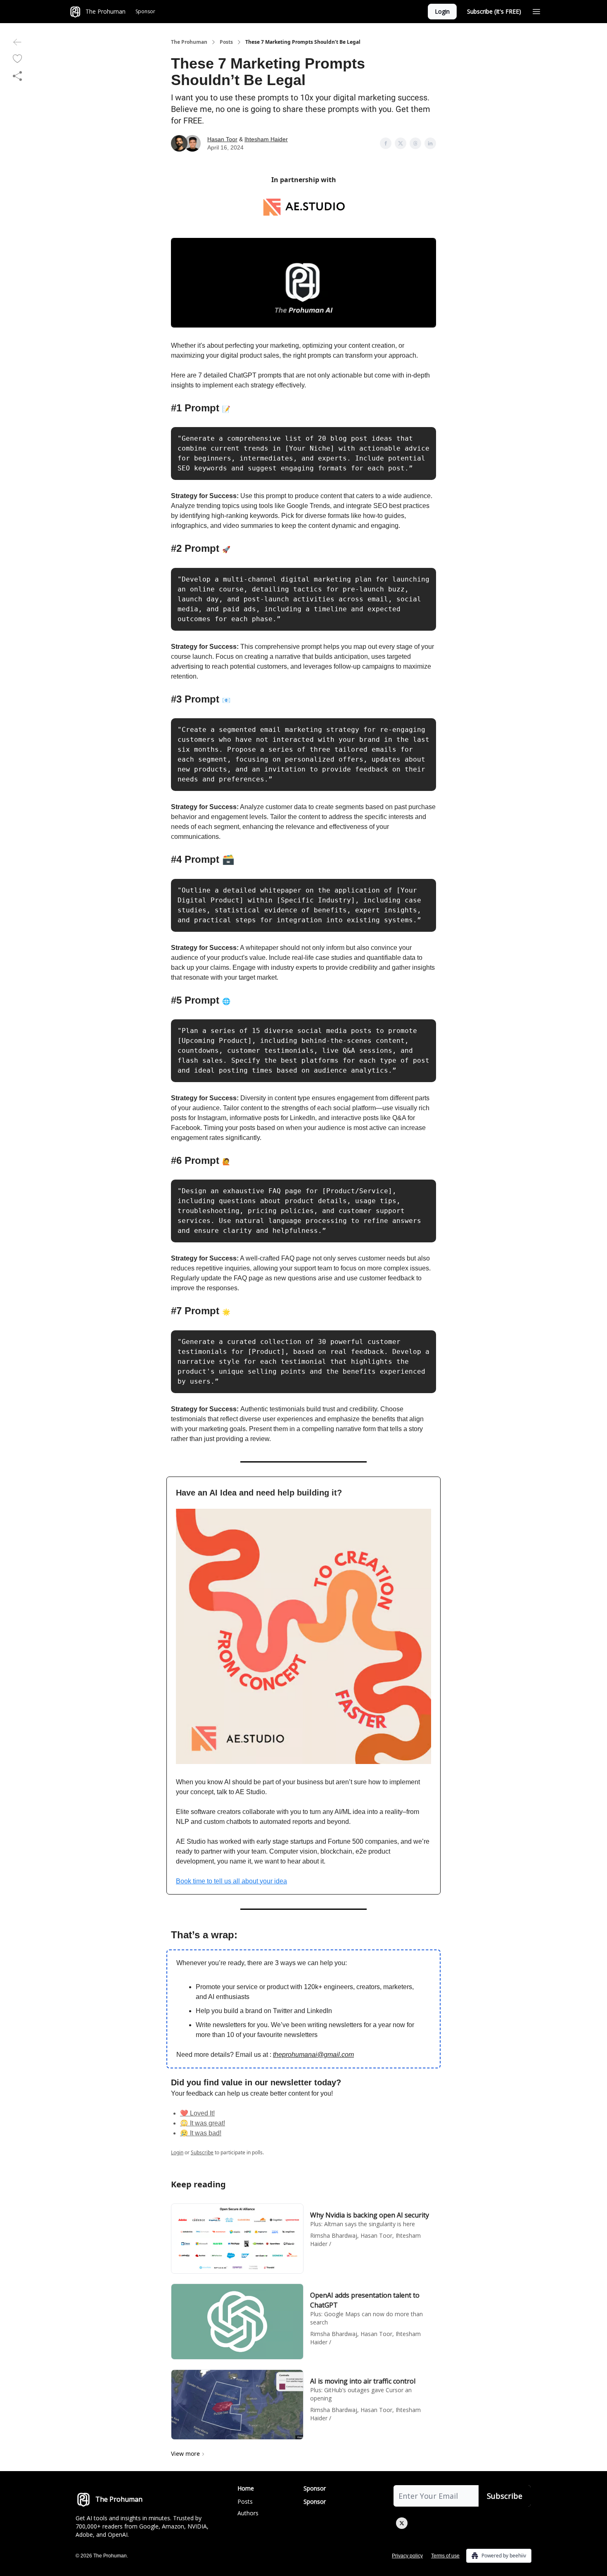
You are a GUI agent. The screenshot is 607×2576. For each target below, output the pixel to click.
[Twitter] (402, 2523)
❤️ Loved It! (197, 2113)
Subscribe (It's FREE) (494, 11)
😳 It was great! (203, 2123)
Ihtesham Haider (266, 139)
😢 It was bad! (201, 2133)
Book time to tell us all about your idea (231, 1881)
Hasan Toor (222, 139)
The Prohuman (189, 42)
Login (442, 11)
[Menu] (536, 10)
